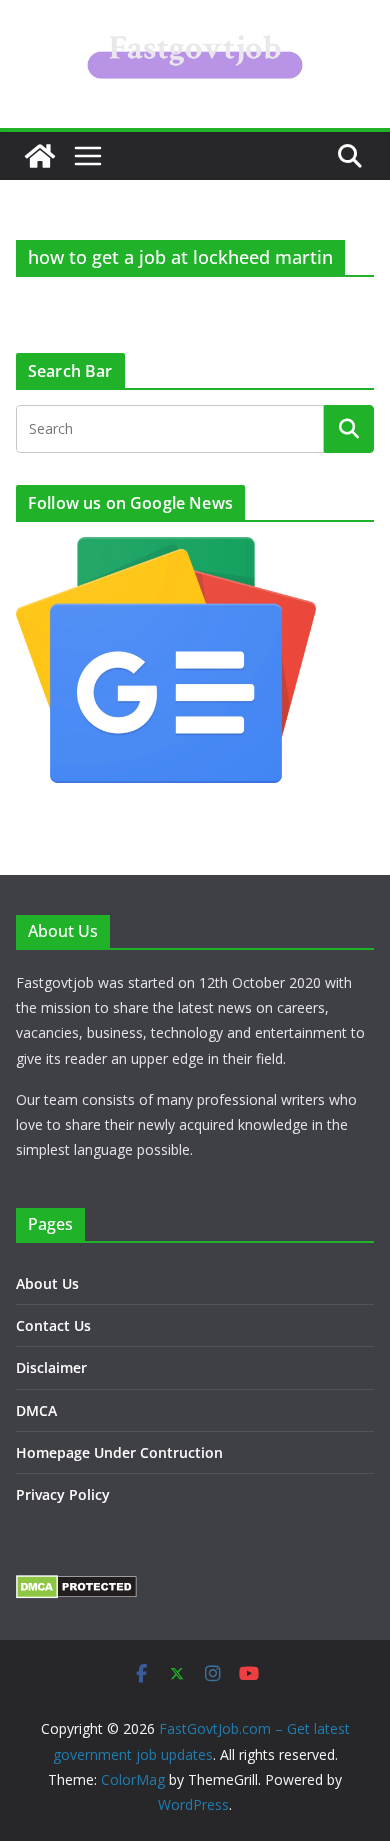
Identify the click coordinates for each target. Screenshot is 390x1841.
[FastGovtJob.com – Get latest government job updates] (40, 156)
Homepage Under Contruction (119, 1452)
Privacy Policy (63, 1494)
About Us (47, 1283)
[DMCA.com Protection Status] (76, 1587)
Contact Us (53, 1325)
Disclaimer (51, 1367)
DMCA (36, 1410)
